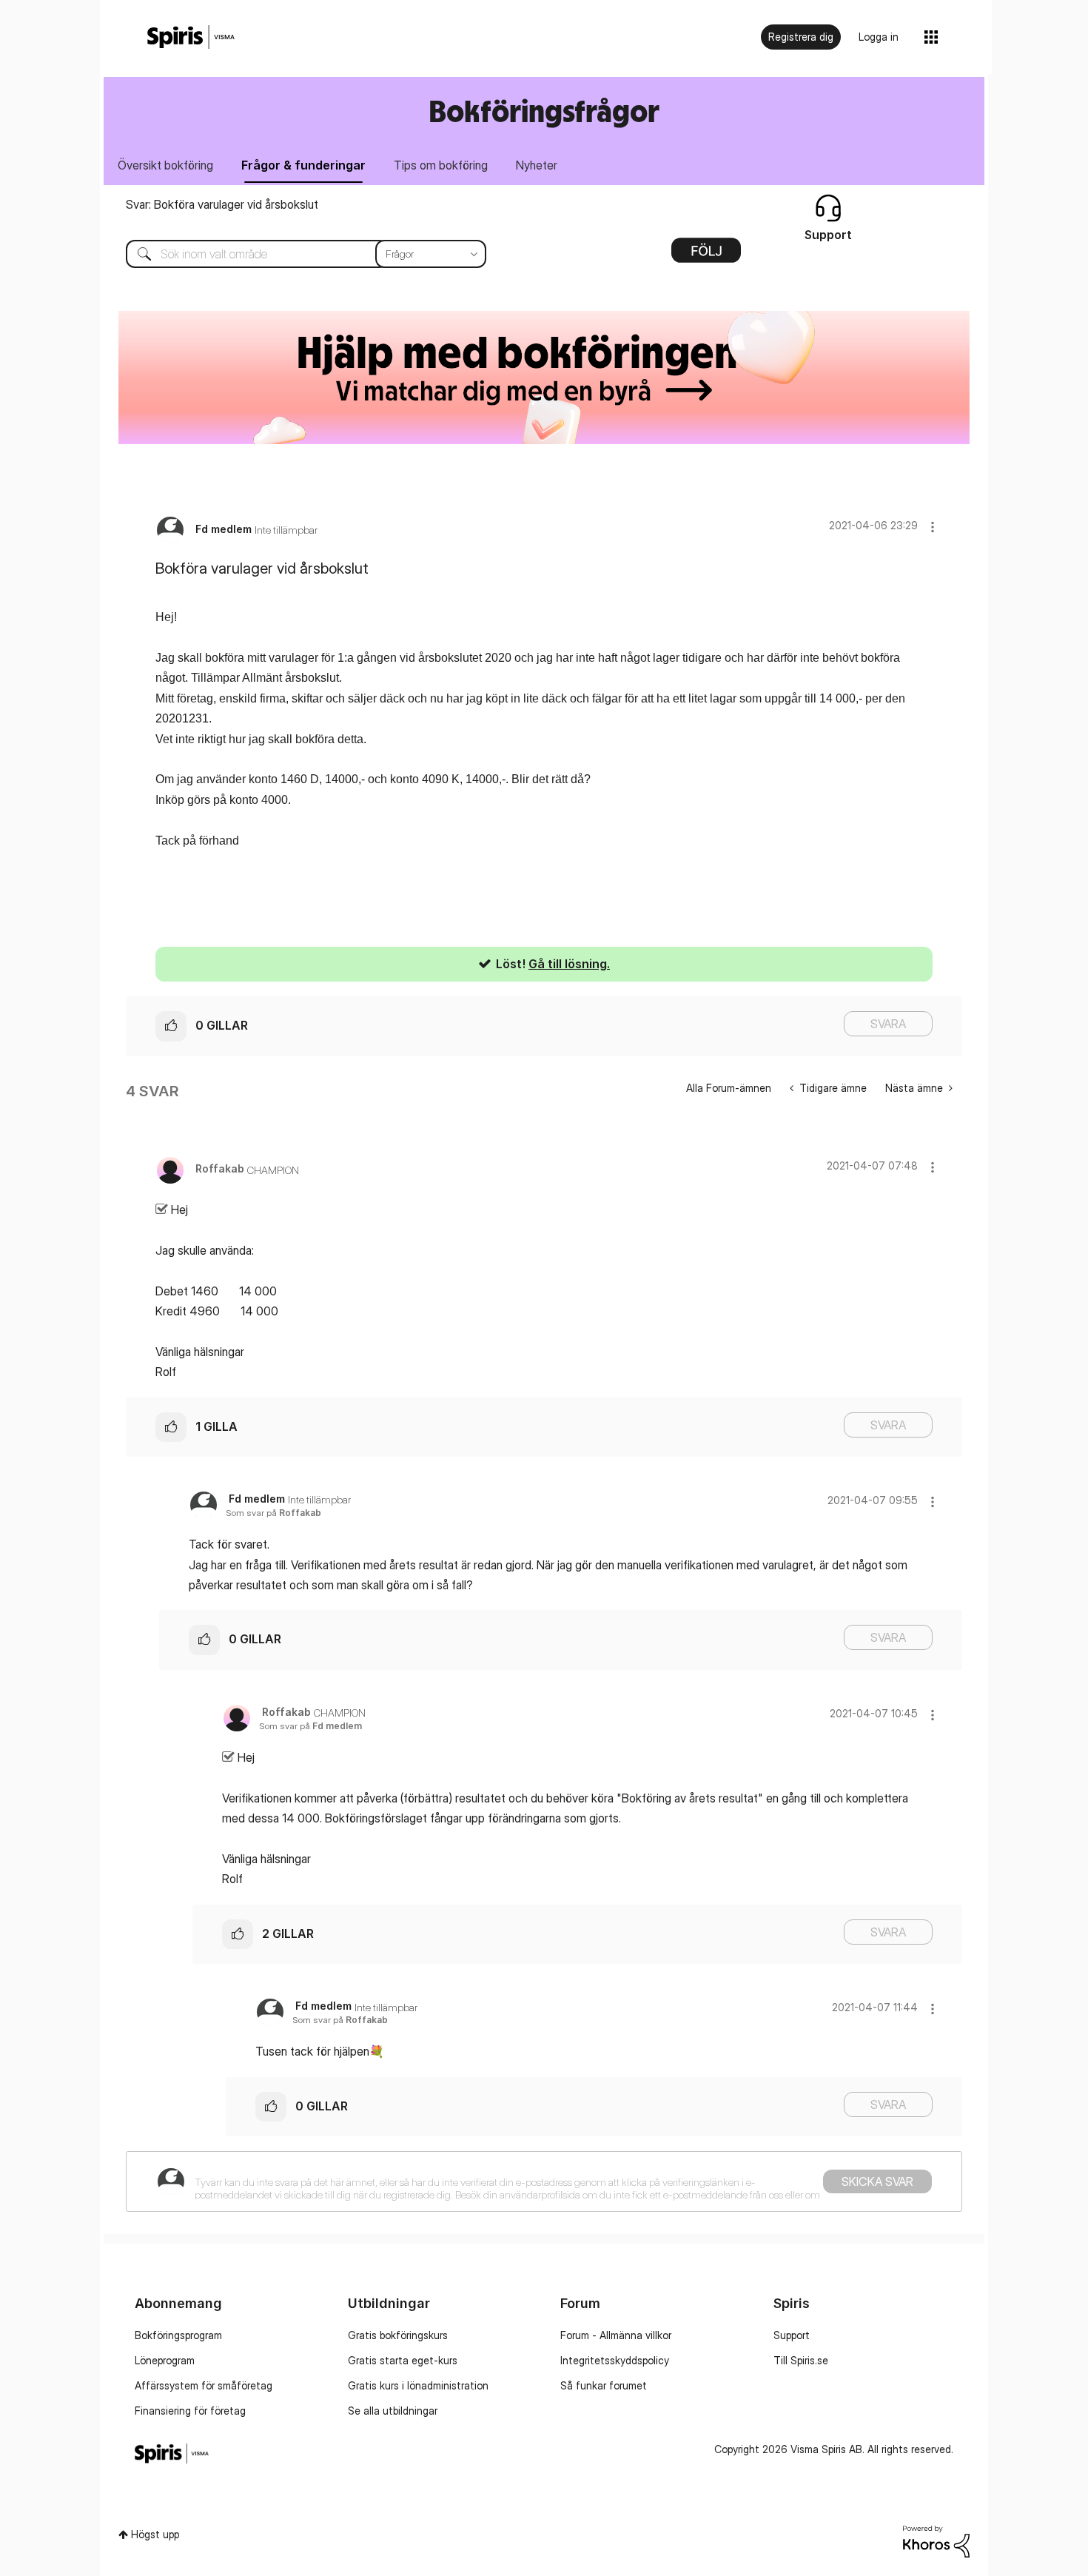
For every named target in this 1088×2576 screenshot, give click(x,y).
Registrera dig (801, 37)
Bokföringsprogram (178, 2335)
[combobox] (295, 254)
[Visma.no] (191, 37)
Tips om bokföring (441, 165)
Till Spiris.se (801, 2360)
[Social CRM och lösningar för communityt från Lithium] (936, 2540)
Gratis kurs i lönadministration (418, 2385)
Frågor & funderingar (303, 165)
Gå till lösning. (569, 964)
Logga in (879, 37)
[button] (933, 527)
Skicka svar (877, 2181)
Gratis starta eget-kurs (403, 2360)
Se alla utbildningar (393, 2411)
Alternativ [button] (706, 255)
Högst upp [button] (155, 2534)
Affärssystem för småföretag (204, 2385)
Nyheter (537, 165)
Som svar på (273, 1513)
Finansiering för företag (190, 2411)
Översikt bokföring (165, 165)
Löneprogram (165, 2360)
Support (792, 2335)
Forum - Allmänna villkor (616, 2335)
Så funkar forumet (604, 2385)
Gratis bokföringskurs (398, 2335)
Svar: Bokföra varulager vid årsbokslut (222, 204)
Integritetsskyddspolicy (615, 2360)
